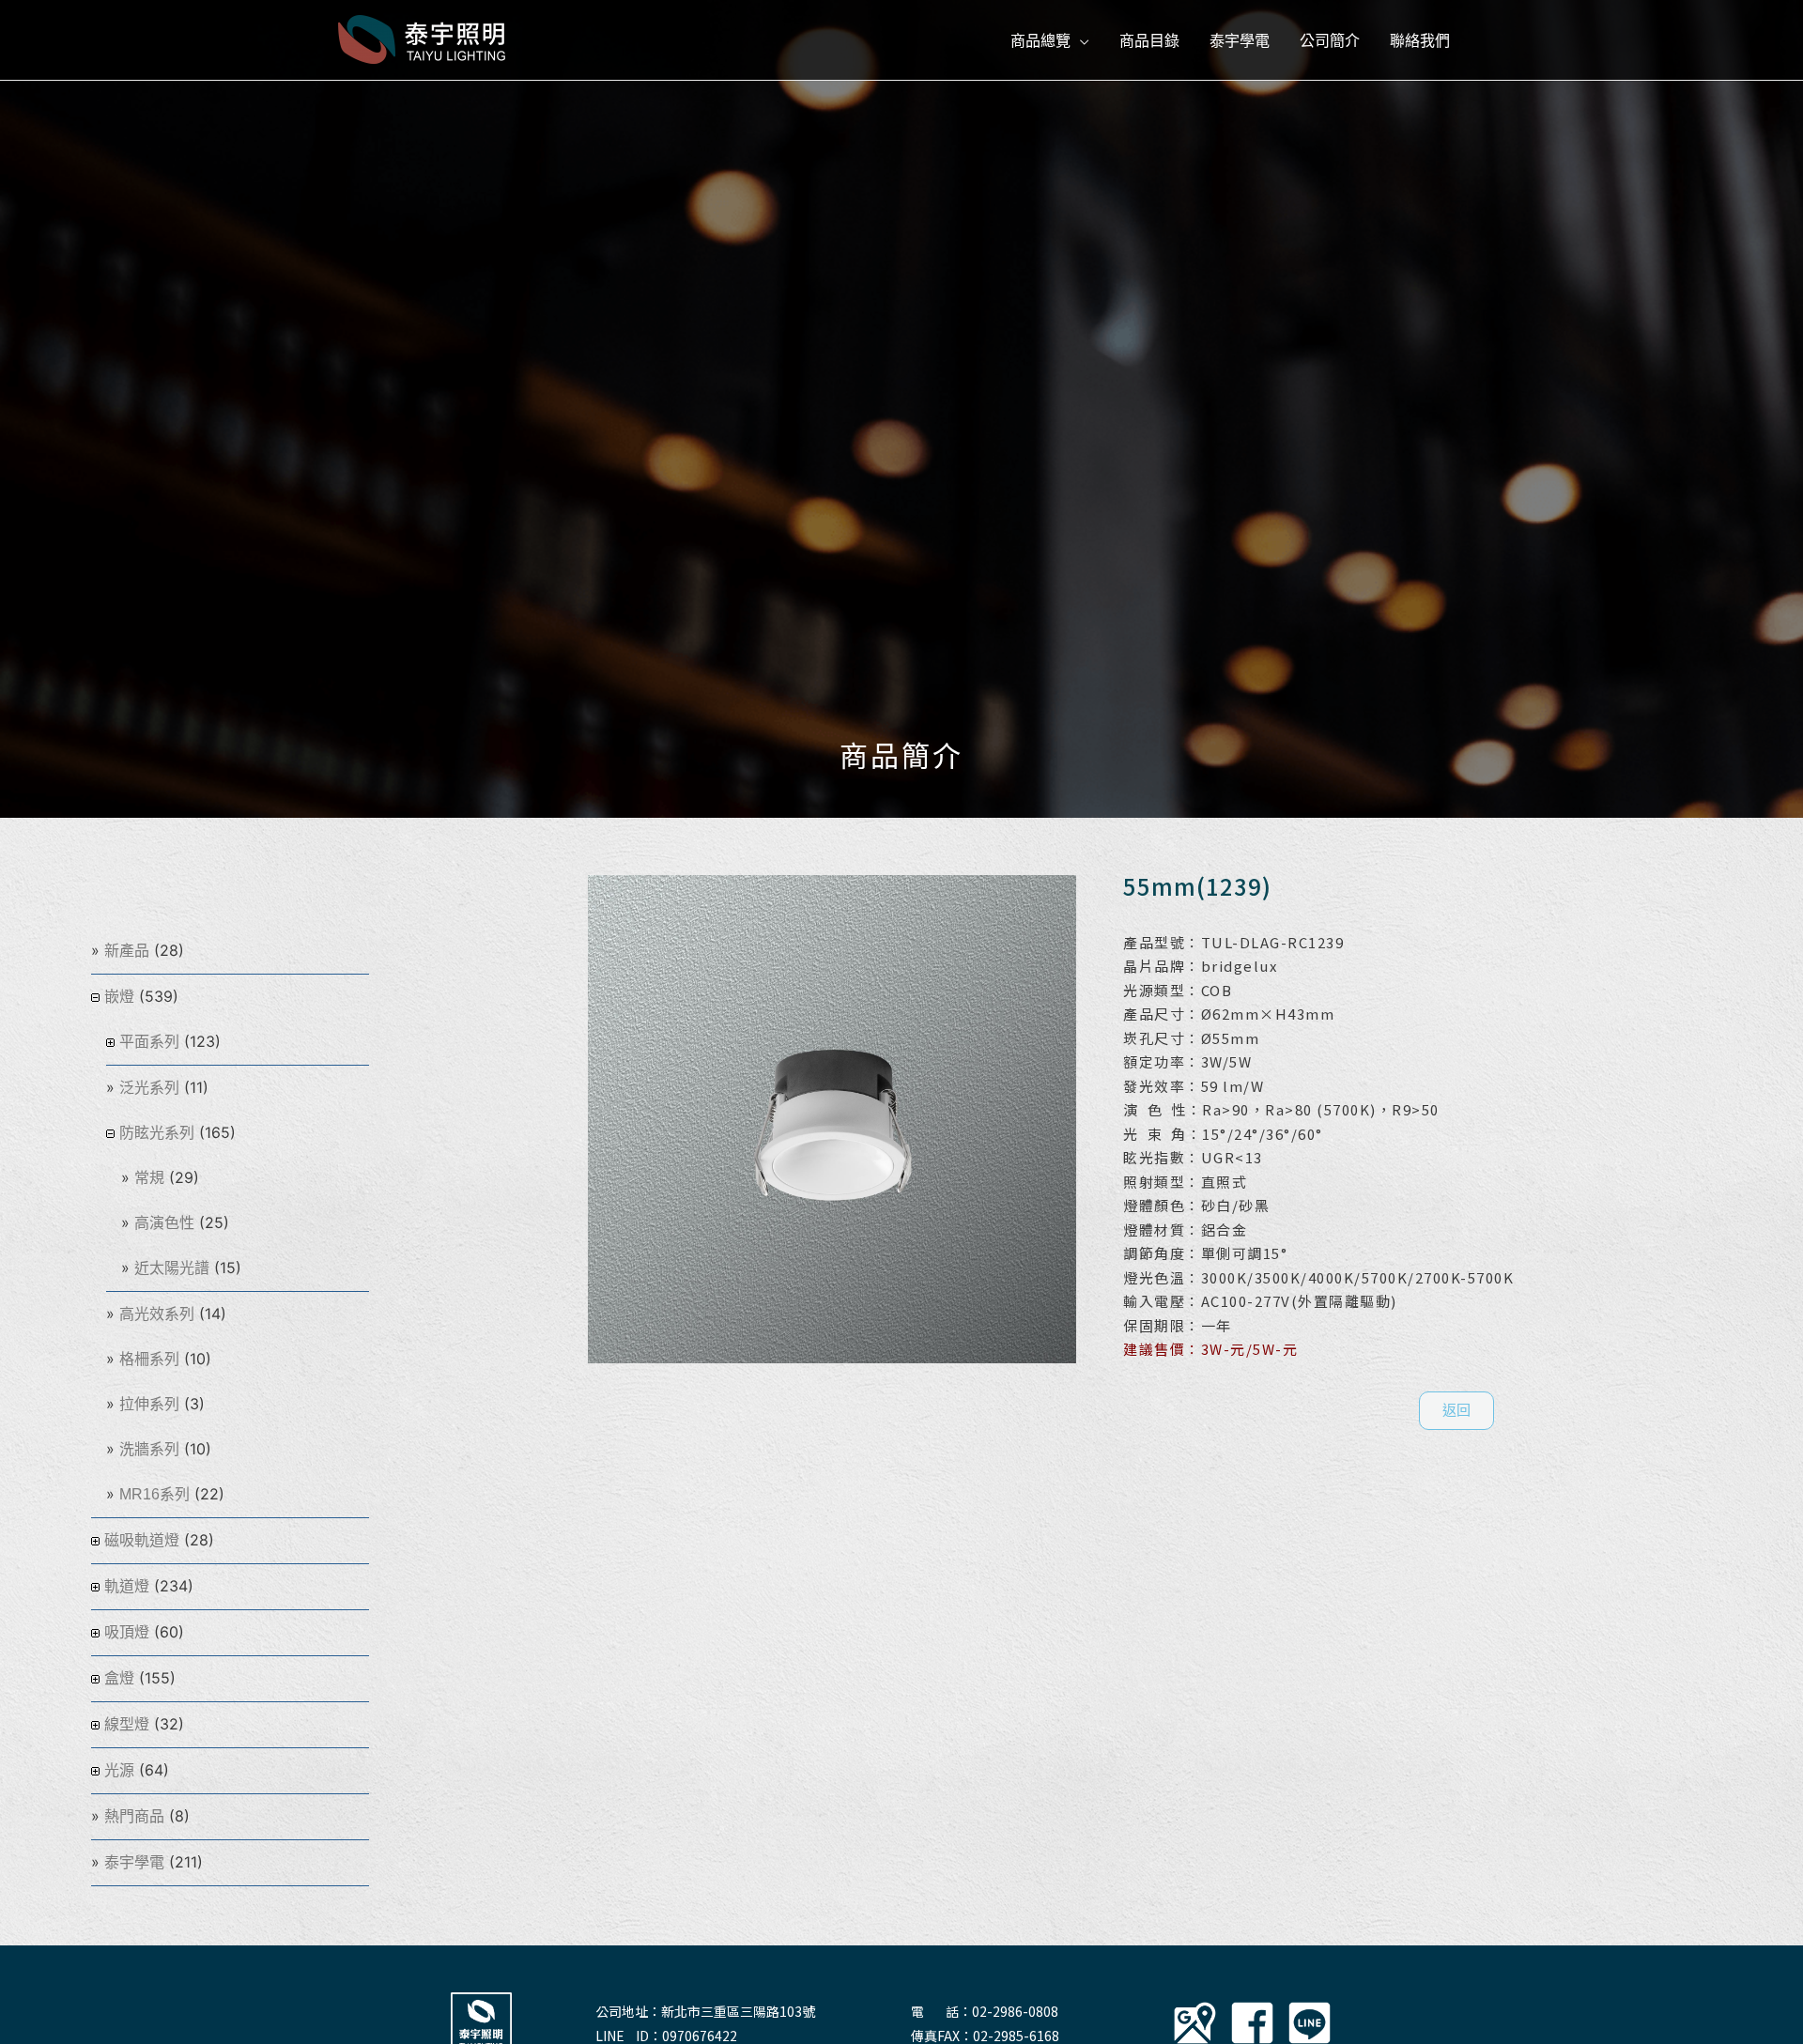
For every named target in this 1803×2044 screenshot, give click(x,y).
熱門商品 (134, 1816)
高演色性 (164, 1223)
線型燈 (127, 1724)
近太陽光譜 (172, 1268)
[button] (1456, 1411)
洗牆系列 (149, 1449)
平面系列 (149, 1042)
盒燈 (119, 1678)
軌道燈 (127, 1586)
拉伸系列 (149, 1404)
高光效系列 (157, 1314)
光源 (119, 1770)
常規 (149, 1178)
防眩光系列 (157, 1133)
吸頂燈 (127, 1632)
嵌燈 (119, 997)
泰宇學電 (134, 1862)
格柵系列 (149, 1359)
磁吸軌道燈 (142, 1540)
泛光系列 (149, 1088)
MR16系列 (154, 1494)
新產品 (127, 951)
